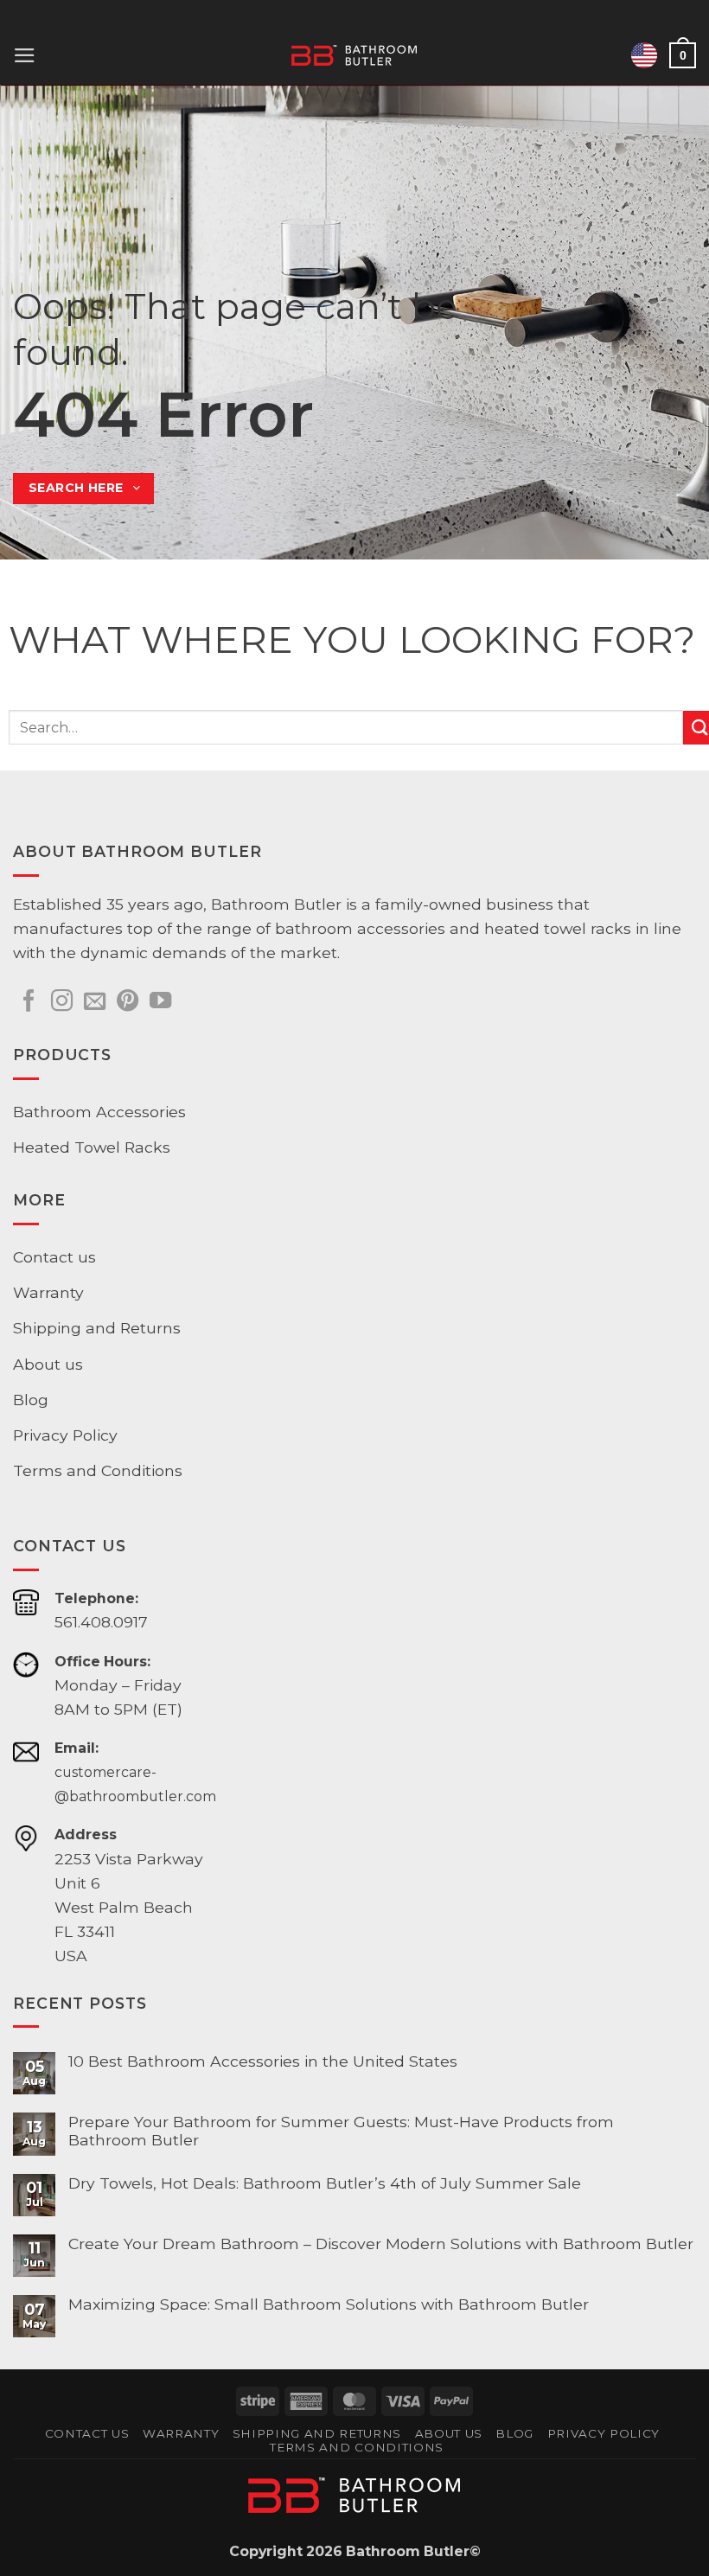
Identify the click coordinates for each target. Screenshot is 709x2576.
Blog (31, 1400)
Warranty (48, 1292)
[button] (25, 55)
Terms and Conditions (98, 1470)
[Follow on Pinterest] (128, 1002)
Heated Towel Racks (92, 1147)
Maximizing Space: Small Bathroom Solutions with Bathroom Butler (329, 2304)
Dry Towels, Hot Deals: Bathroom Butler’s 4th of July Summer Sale (325, 2183)
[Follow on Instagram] (62, 1002)
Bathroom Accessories (99, 1112)
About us (48, 1364)
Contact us (54, 1257)
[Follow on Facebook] (29, 1002)
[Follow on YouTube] (160, 1002)
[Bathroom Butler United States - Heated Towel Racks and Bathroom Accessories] (355, 55)
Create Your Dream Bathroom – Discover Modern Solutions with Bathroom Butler (381, 2244)
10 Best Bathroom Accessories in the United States (263, 2061)
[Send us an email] (95, 1002)
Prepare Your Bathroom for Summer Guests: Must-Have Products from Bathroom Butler (341, 2131)
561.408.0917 (101, 1622)
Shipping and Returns (97, 1328)
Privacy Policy (65, 1435)
